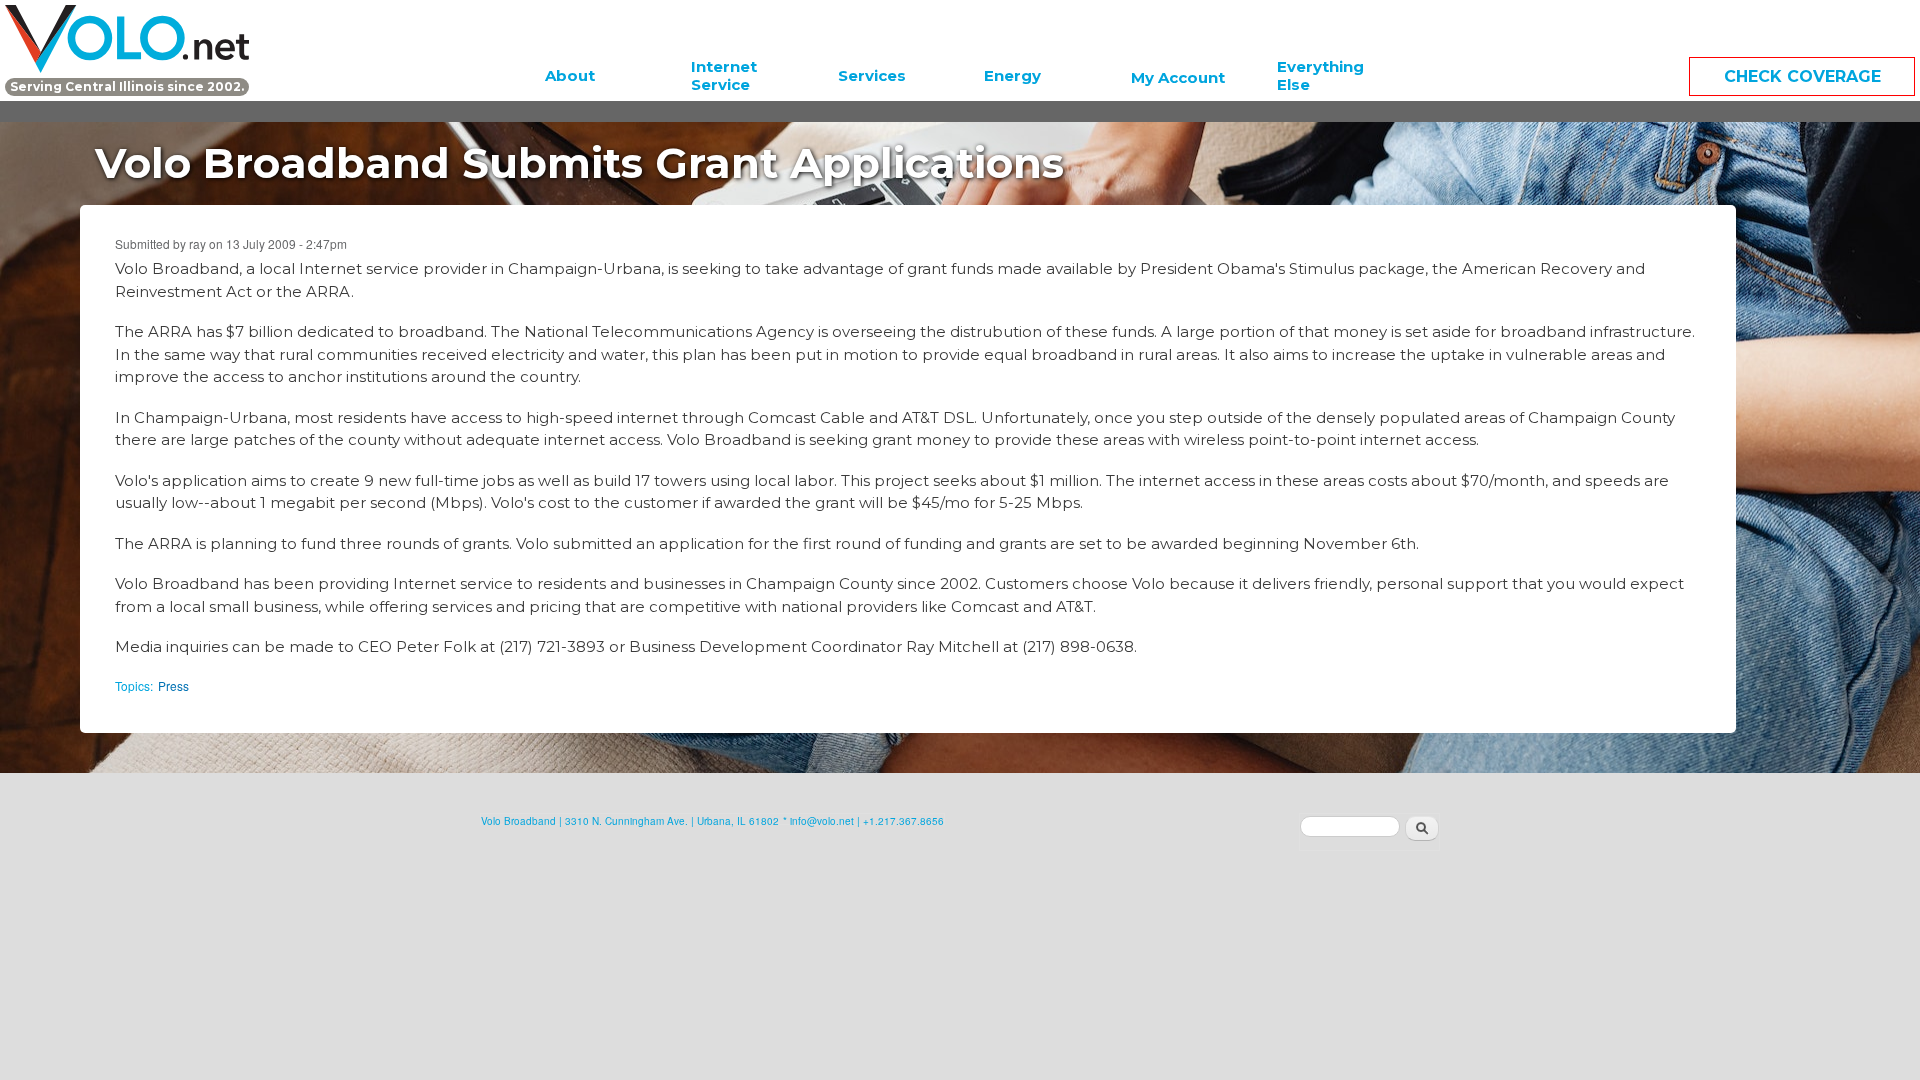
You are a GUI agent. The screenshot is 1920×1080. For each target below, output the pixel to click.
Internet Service (724, 76)
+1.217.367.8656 (903, 821)
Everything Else (1320, 76)
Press (173, 685)
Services (872, 75)
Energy (1012, 75)
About (570, 75)
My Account (1178, 78)
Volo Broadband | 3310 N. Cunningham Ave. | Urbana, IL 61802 (630, 821)
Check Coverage (1802, 76)
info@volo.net (822, 821)
